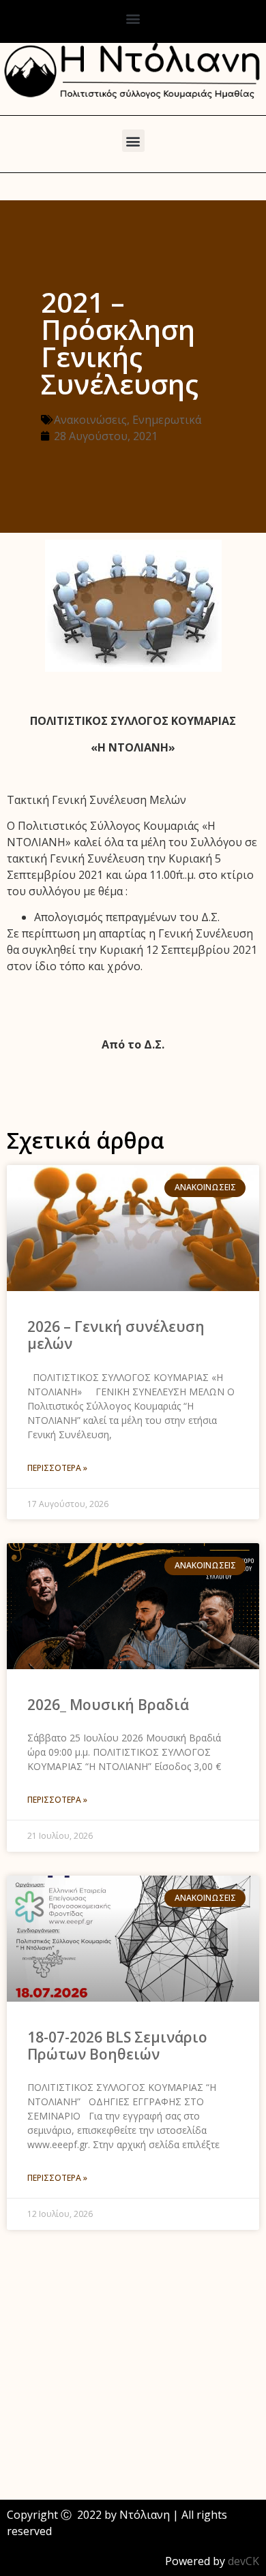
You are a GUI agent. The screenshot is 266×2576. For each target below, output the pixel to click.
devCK (243, 2561)
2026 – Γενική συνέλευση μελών (116, 1335)
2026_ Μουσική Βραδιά (108, 1705)
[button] (133, 18)
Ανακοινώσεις (90, 420)
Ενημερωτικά (167, 420)
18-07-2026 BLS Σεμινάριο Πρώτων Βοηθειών (117, 2046)
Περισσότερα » (57, 1468)
